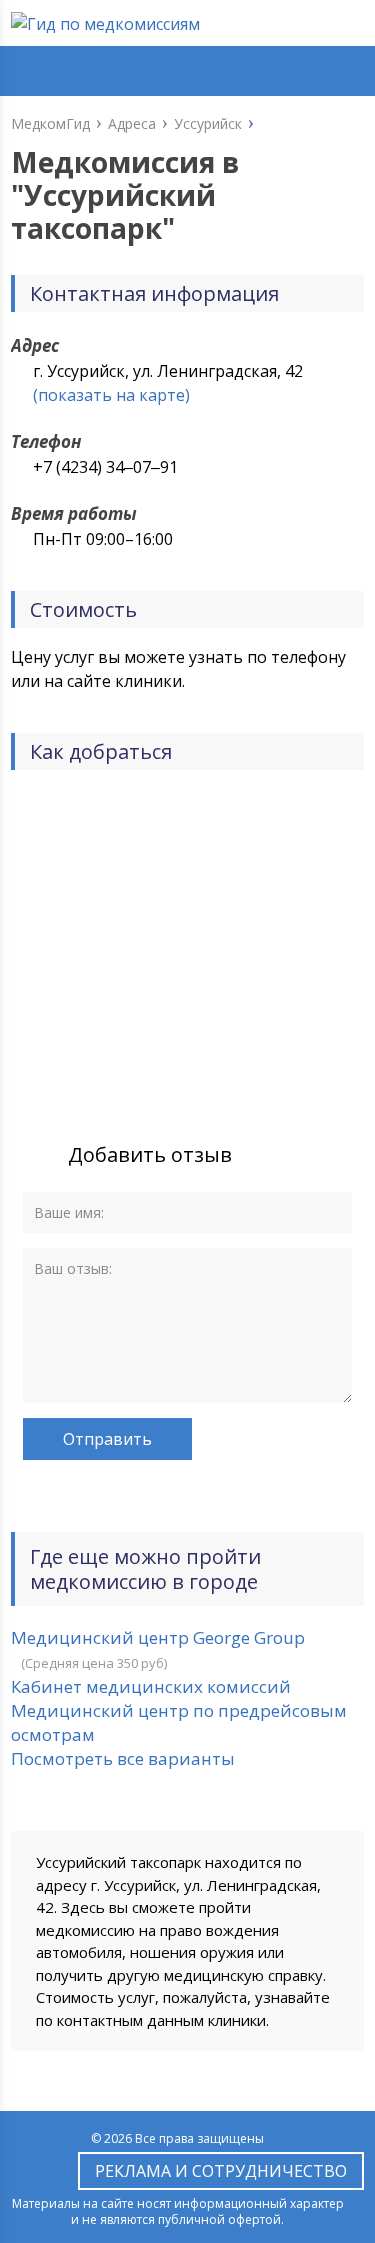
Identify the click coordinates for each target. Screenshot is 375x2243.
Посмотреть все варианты (123, 1758)
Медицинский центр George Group (158, 1637)
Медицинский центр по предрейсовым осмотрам (179, 1722)
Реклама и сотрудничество (221, 2171)
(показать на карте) (111, 395)
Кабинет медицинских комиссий (151, 1686)
